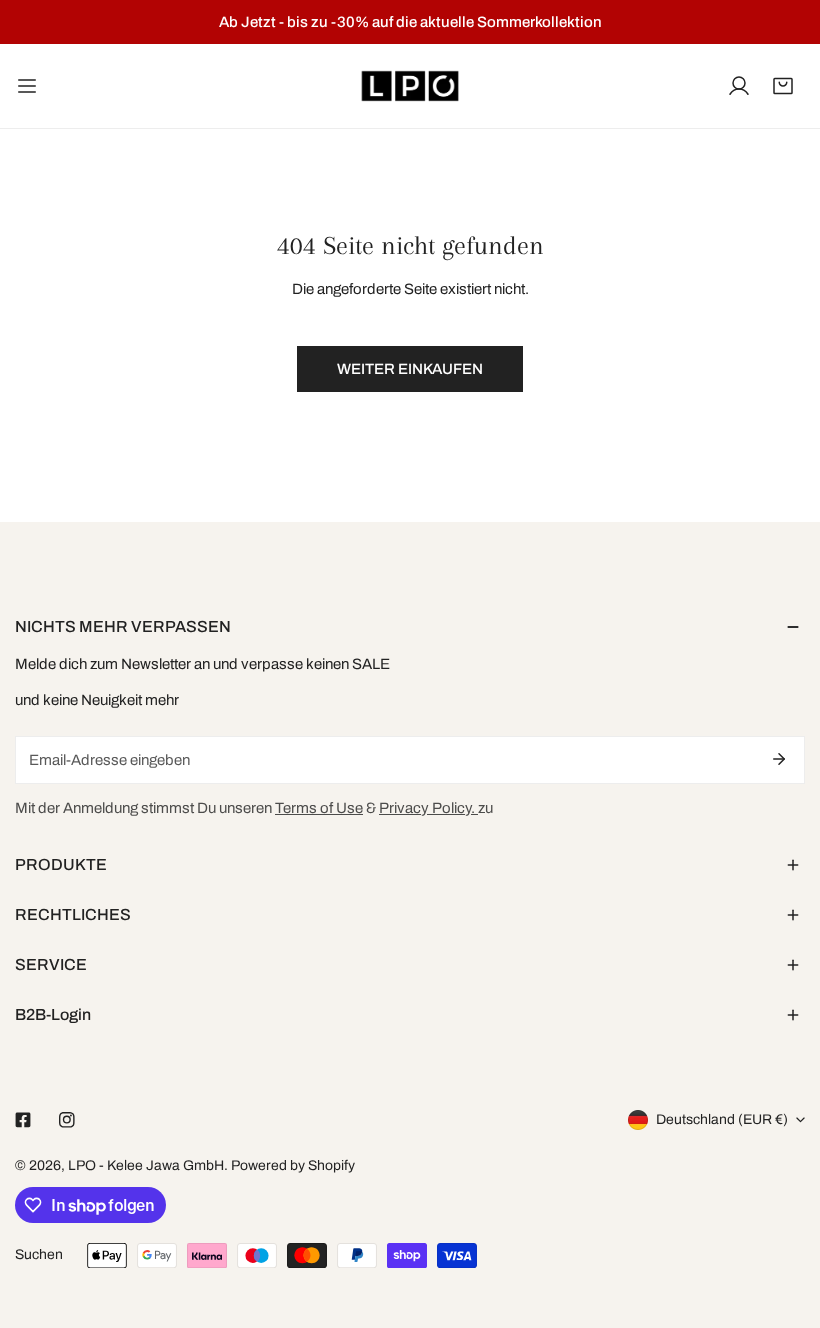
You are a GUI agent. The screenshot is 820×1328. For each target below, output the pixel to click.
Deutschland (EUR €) (722, 1119)
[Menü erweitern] (27, 86)
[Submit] (779, 759)
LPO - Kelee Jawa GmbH (146, 1165)
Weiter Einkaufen (410, 369)
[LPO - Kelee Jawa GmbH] (410, 86)
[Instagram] (67, 1120)
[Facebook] (23, 1120)
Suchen (39, 1254)
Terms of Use (319, 808)
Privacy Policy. (428, 808)
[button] (783, 86)
